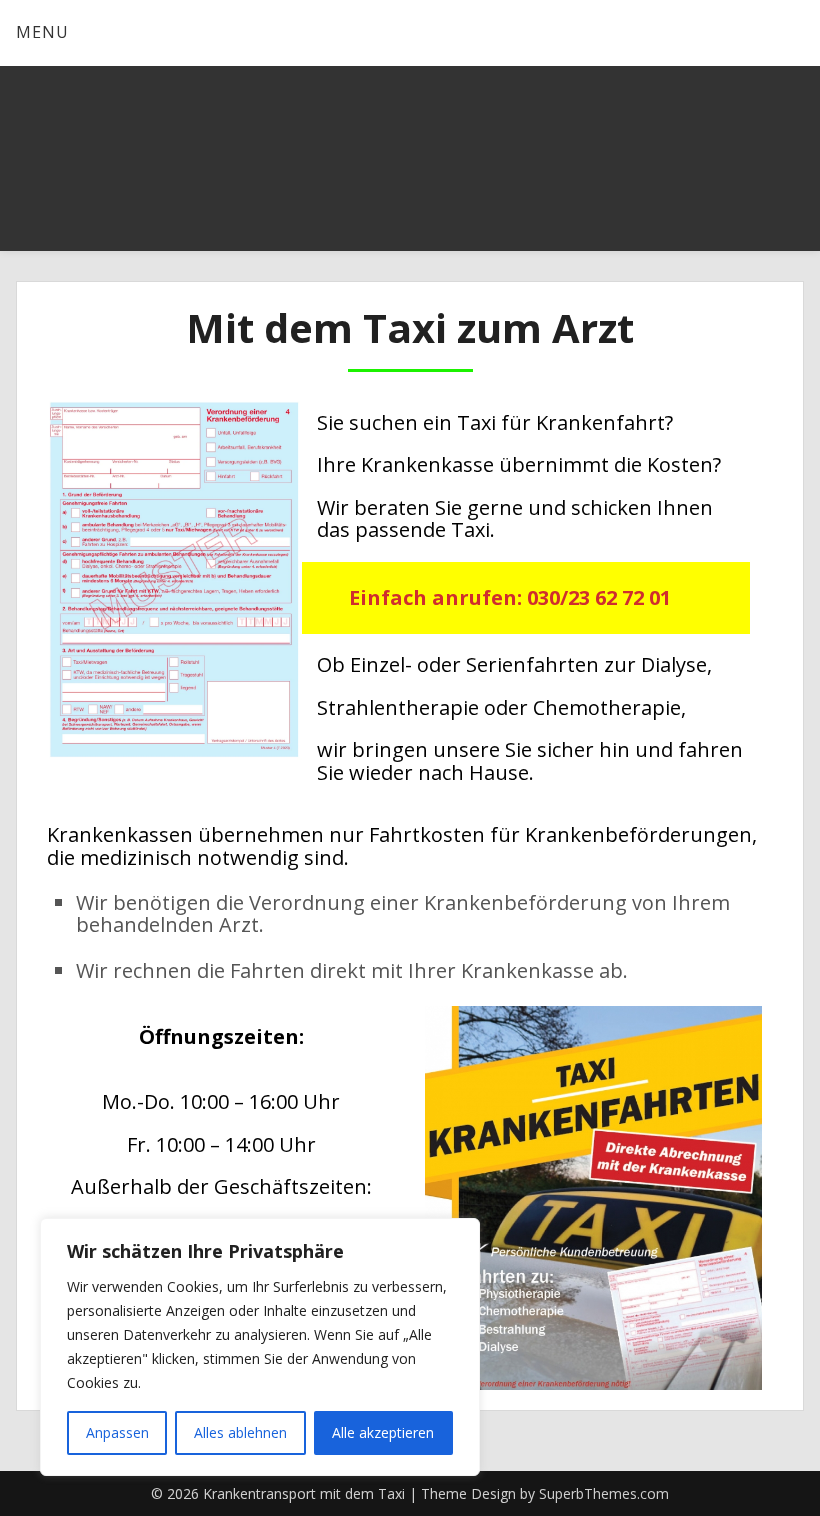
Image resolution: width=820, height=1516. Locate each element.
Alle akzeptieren (383, 1432)
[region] (260, 1347)
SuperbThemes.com (604, 1493)
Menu (42, 32)
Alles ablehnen (240, 1432)
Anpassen (117, 1432)
